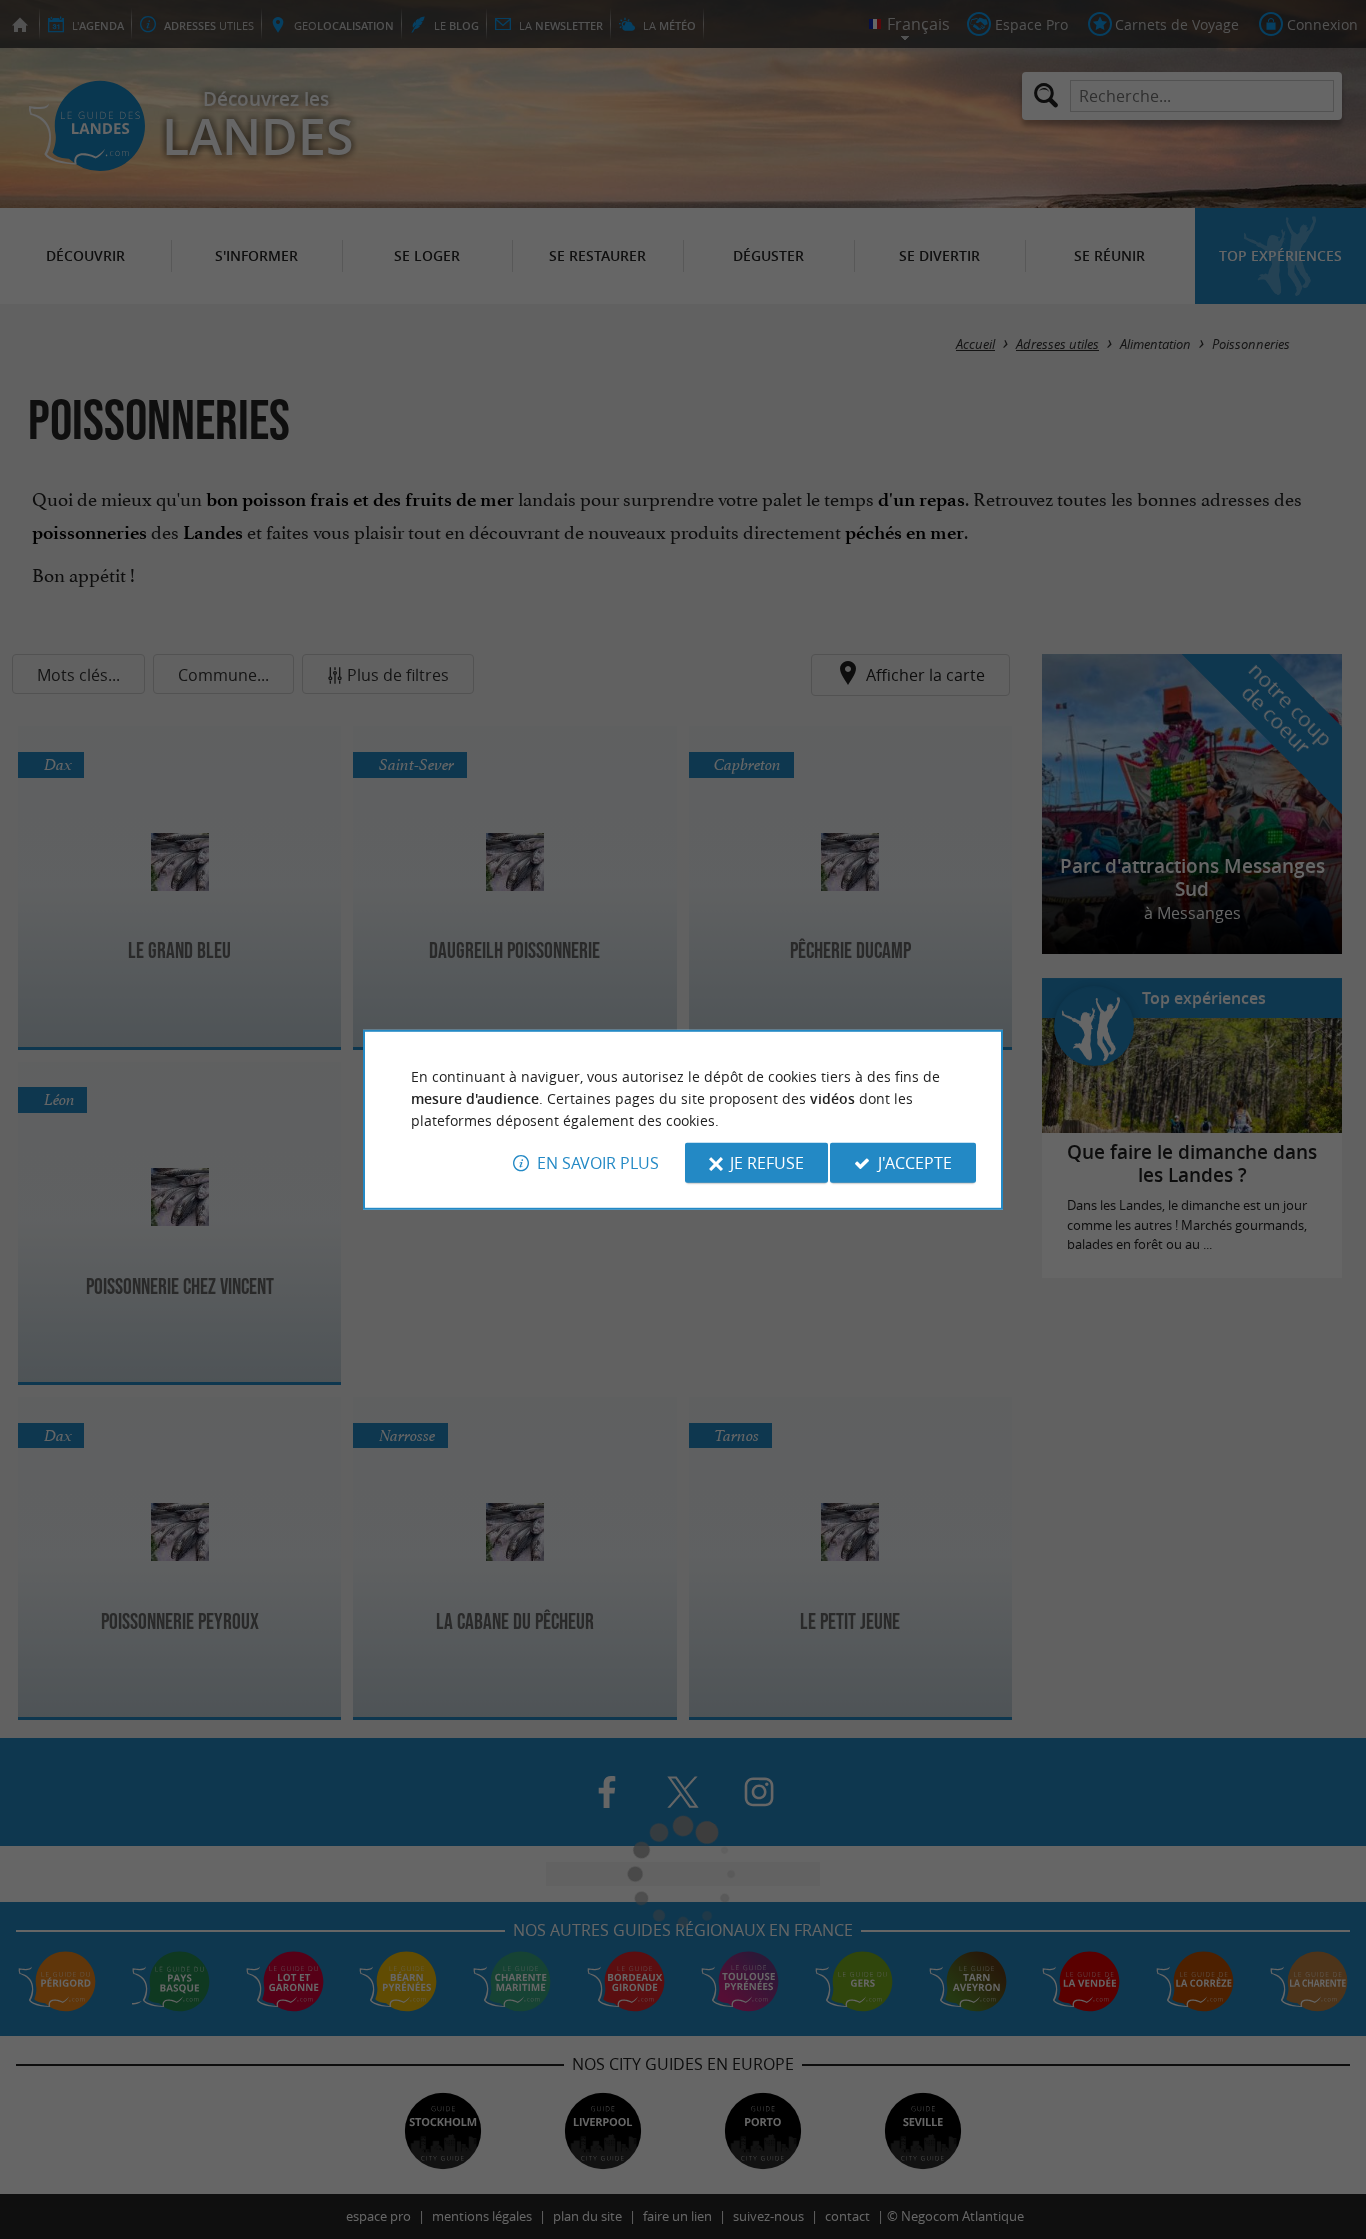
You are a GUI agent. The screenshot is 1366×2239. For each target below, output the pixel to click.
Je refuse (767, 1163)
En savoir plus (598, 1163)
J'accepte (915, 1163)
